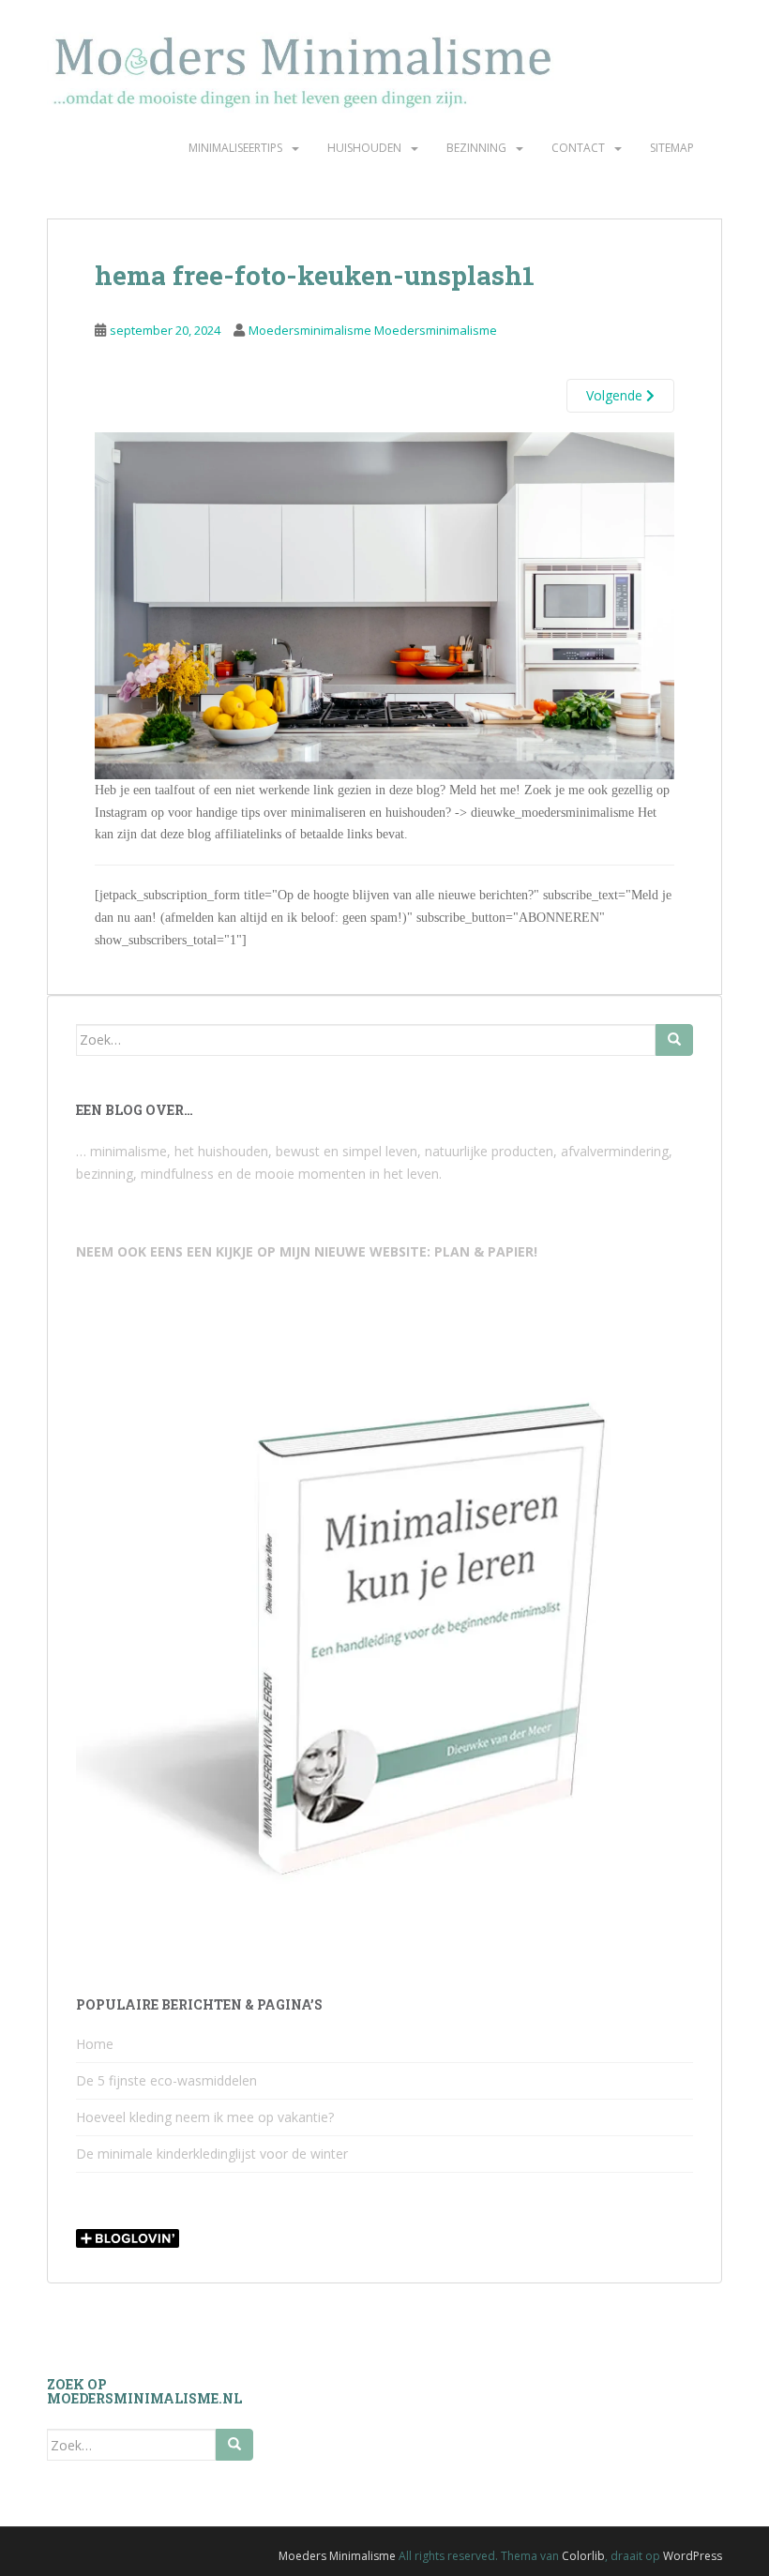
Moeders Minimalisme (337, 2556)
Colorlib (583, 2556)
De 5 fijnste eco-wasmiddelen (166, 2080)
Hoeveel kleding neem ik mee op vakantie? (205, 2117)
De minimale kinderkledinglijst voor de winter (212, 2154)
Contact (578, 148)
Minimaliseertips (235, 148)
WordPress (693, 2556)
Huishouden (364, 148)
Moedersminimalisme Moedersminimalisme (373, 330)
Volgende (616, 395)
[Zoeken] (674, 1040)
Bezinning (476, 148)
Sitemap (672, 148)
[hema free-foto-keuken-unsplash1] (384, 604)
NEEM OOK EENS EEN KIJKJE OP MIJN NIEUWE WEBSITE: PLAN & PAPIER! (307, 1251)
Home (95, 2044)
